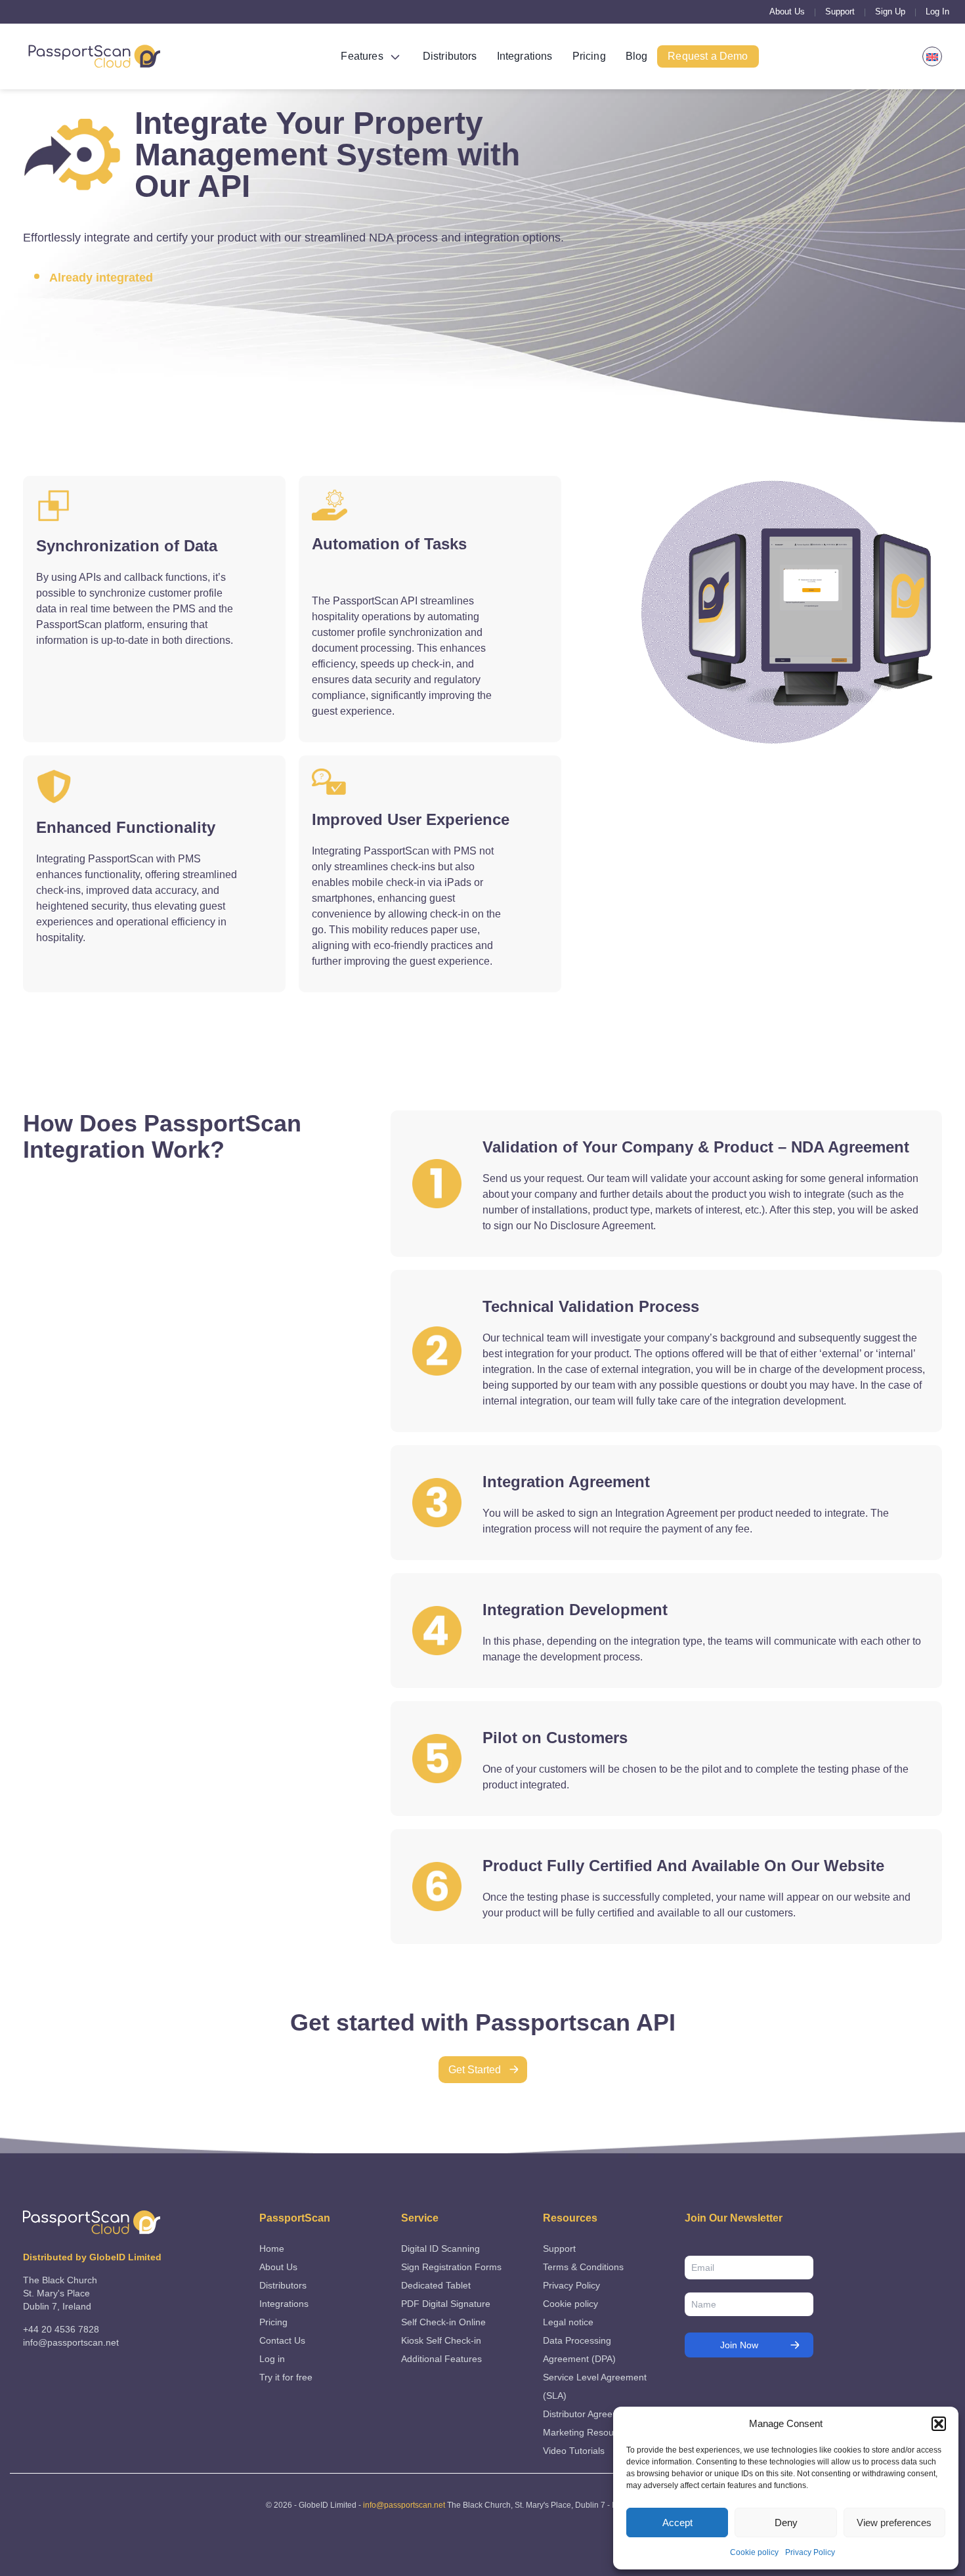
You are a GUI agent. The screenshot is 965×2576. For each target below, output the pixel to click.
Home (272, 2249)
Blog (637, 56)
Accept (677, 2523)
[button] (939, 2424)
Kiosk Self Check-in (441, 2340)
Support (840, 11)
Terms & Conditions (583, 2267)
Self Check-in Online (443, 2322)
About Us (787, 11)
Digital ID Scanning (440, 2249)
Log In (937, 11)
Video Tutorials (574, 2451)
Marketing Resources (587, 2432)
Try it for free (286, 2377)
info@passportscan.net (404, 2505)
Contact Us (282, 2340)
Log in (272, 2359)
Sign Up (890, 11)
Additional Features (441, 2359)
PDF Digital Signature (446, 2304)
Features (362, 56)
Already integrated (101, 278)
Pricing (589, 56)
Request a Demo (708, 56)
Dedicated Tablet (436, 2285)
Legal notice (568, 2322)
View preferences (894, 2523)
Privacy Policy (810, 2552)
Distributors (450, 56)
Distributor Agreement (588, 2414)
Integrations (525, 56)
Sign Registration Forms (451, 2267)
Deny (786, 2523)
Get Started (475, 2070)
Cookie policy (754, 2552)
